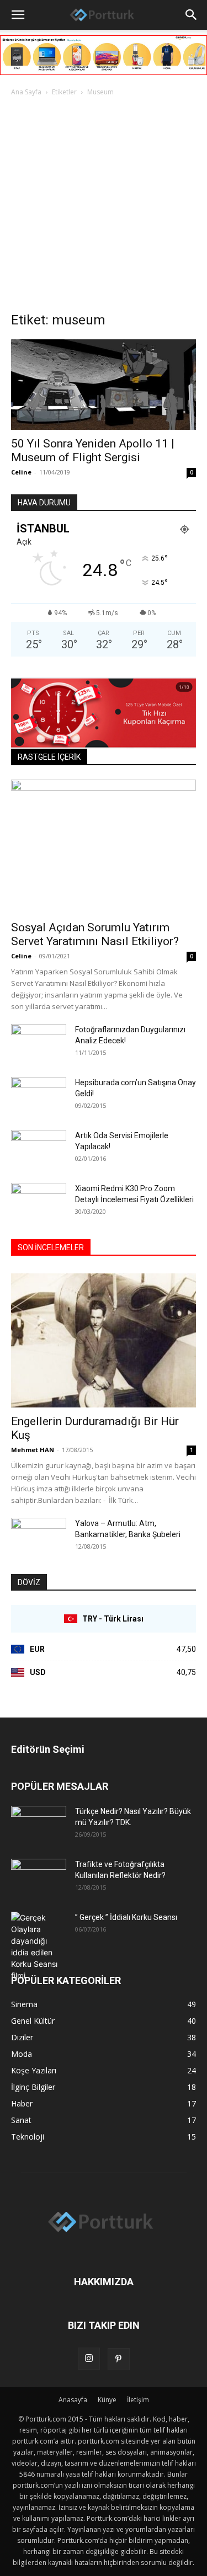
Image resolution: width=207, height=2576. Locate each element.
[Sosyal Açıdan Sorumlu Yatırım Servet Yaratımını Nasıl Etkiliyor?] (104, 847)
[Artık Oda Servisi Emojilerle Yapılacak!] (39, 1149)
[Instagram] (89, 2359)
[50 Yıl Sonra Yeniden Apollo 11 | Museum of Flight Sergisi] (104, 385)
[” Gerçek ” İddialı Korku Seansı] (39, 1946)
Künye (107, 2400)
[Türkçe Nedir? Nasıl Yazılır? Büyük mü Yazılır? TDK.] (39, 1825)
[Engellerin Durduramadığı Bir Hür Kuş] (104, 1340)
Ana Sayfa (26, 92)
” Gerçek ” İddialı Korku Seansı (126, 1917)
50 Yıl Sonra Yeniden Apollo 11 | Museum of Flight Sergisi (93, 450)
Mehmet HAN (33, 1450)
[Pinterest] (119, 2359)
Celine (21, 472)
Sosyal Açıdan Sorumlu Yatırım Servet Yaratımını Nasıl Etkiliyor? (95, 934)
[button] (18, 15)
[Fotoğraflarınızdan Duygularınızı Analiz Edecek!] (39, 1043)
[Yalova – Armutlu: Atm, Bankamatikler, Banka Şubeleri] (39, 1537)
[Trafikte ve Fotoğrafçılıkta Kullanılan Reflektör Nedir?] (39, 1878)
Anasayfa (73, 2400)
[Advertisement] (104, 207)
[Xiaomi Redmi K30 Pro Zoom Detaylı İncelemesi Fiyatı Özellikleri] (39, 1202)
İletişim (138, 2400)
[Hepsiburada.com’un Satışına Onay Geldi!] (39, 1095)
